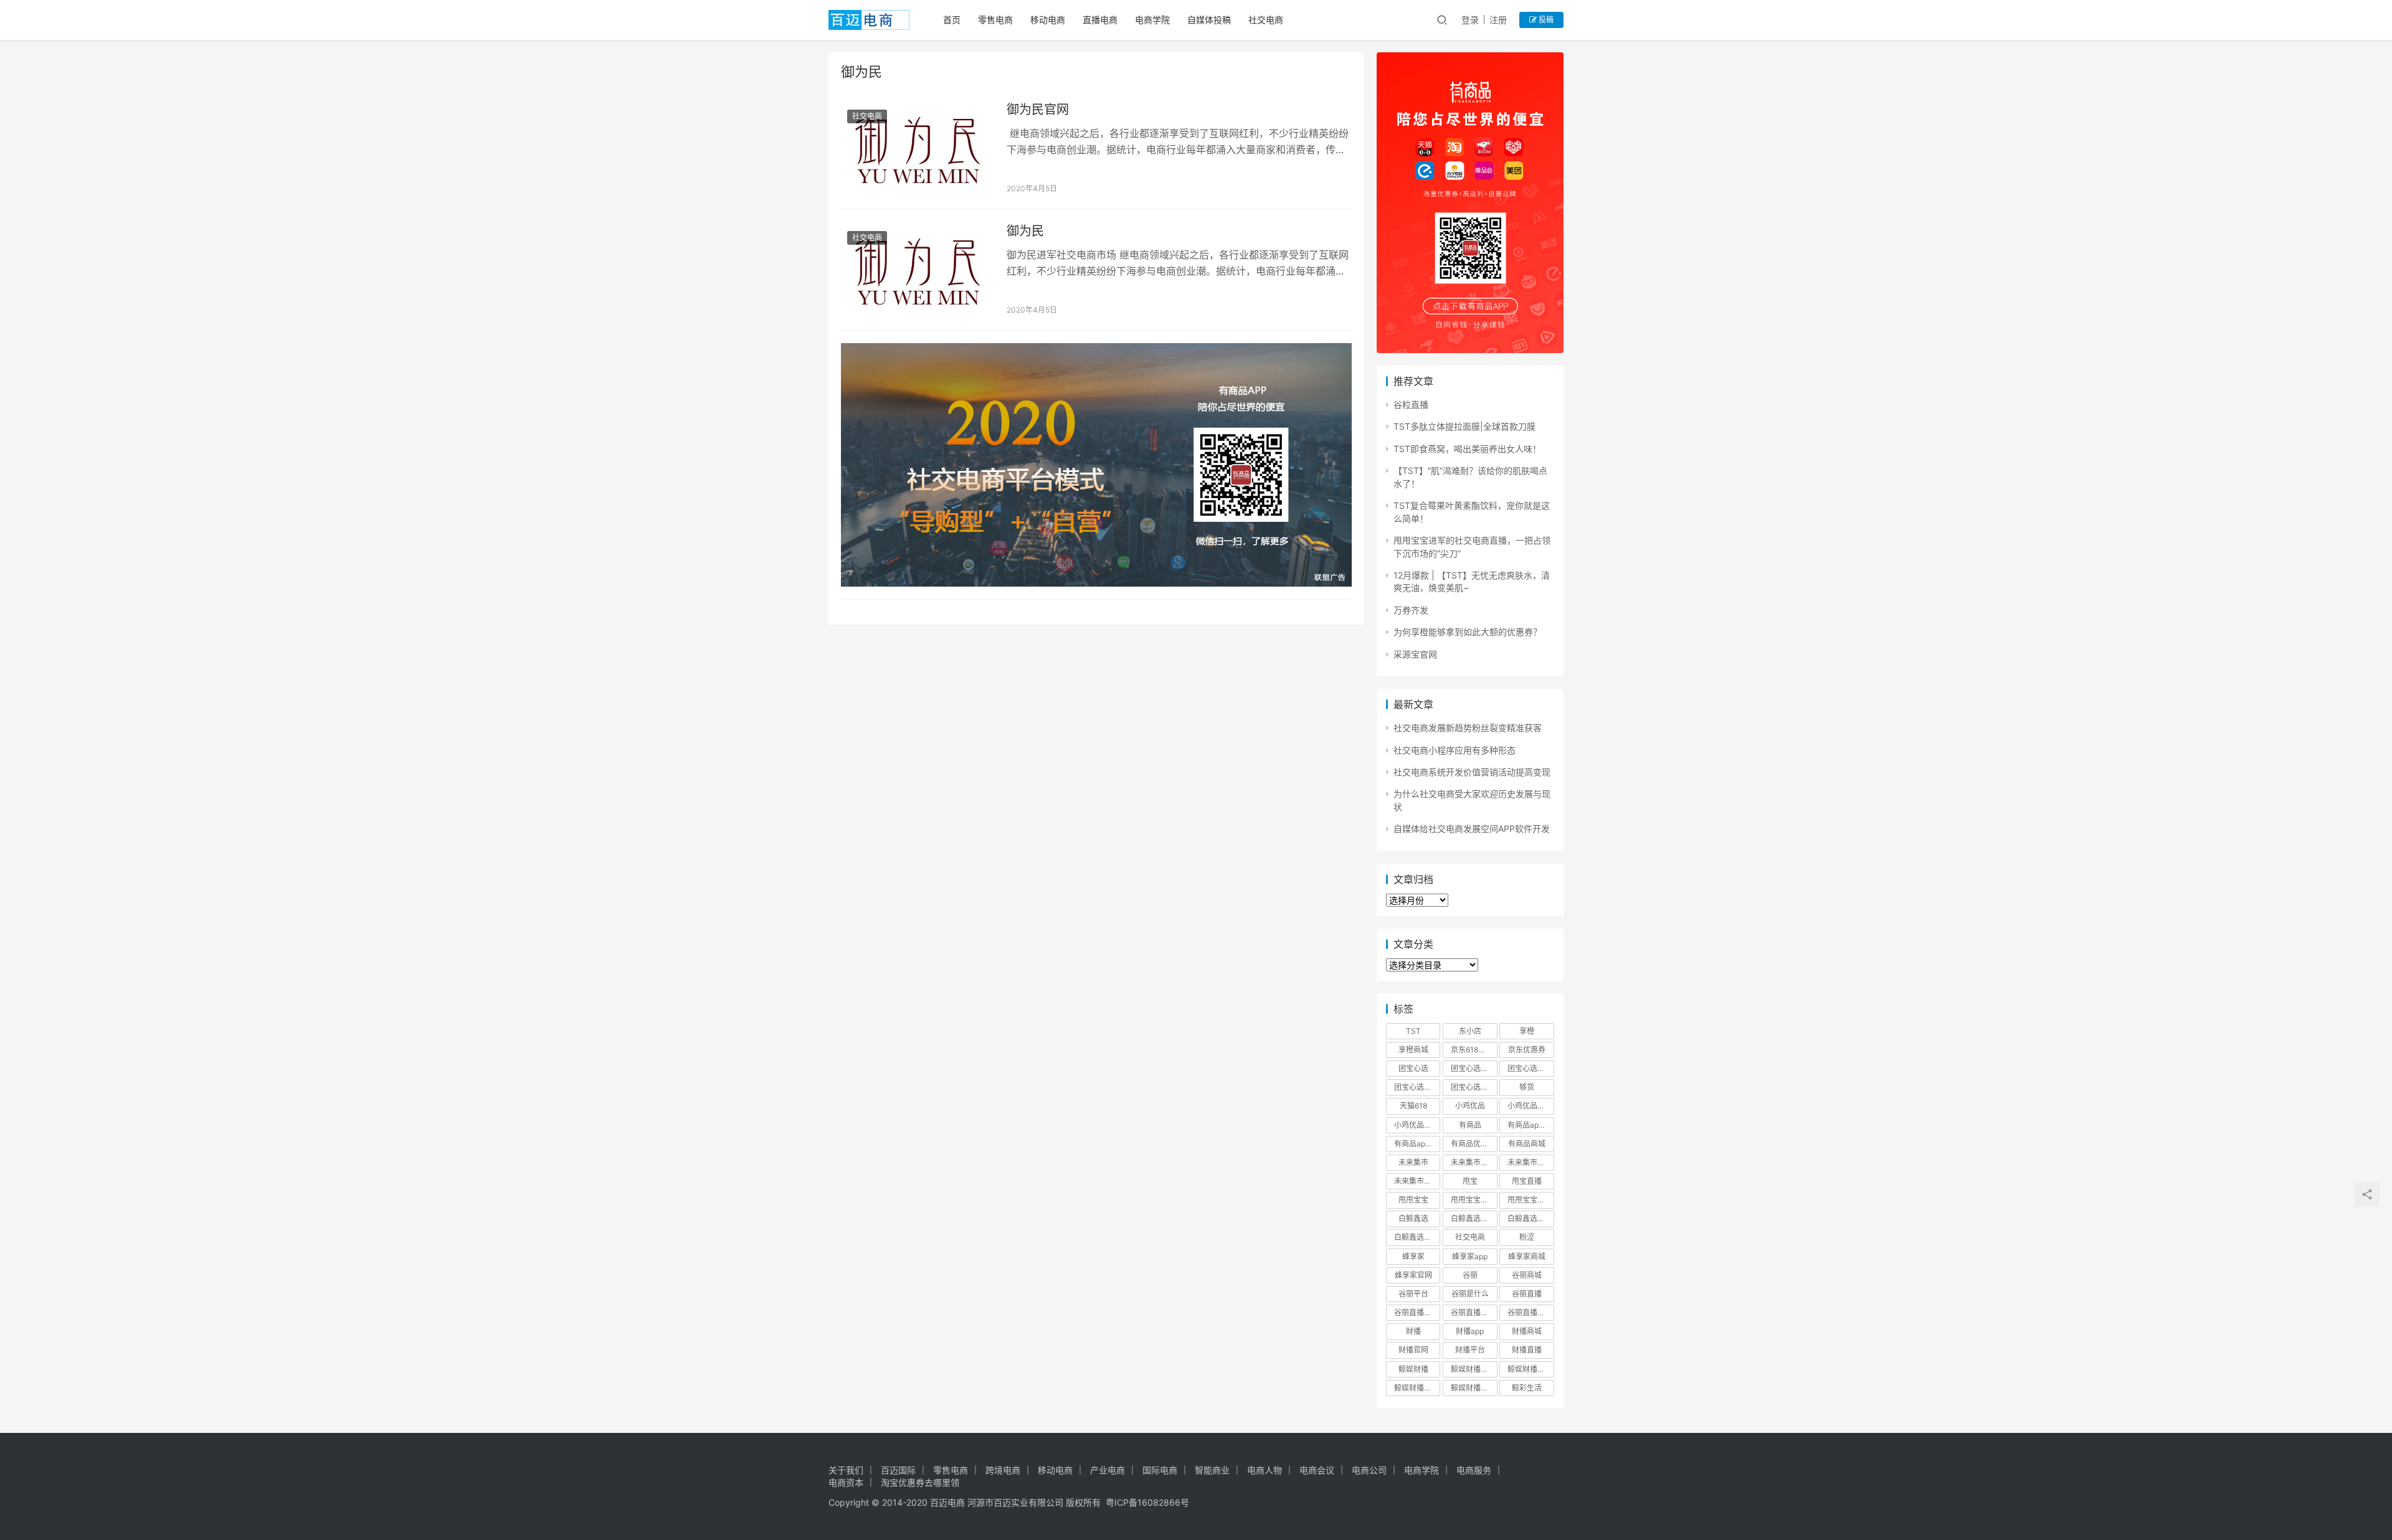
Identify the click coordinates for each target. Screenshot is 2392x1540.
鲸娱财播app (1472, 1369)
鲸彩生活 (1527, 1388)
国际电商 (1160, 1470)
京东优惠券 (1527, 1050)
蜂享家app (1470, 1256)
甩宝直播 (1527, 1181)
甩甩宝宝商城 (1473, 1200)
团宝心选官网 (1417, 1087)
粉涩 (1527, 1237)
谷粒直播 (1411, 404)
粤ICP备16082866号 (1147, 1502)
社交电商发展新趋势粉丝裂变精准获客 (1468, 728)
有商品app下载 (1531, 1125)
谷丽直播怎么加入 (1531, 1312)
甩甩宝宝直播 (1530, 1200)
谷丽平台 (1413, 1294)
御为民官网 (1038, 110)
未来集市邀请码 (1417, 1181)
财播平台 (1470, 1350)
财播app (1470, 1331)
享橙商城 (1413, 1050)
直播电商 (1100, 20)
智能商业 (1212, 1470)
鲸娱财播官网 (1417, 1388)
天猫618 (1413, 1106)
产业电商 (1108, 1470)
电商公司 (1369, 1470)
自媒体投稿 (1209, 20)
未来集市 (1413, 1162)
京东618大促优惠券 (1474, 1050)
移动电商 (1048, 20)
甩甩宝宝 (1413, 1200)
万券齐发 (1411, 610)
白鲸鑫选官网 (1417, 1237)
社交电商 (1266, 20)
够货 (1527, 1087)
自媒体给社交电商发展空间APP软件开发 (1472, 829)
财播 (1413, 1331)
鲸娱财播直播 (1473, 1388)
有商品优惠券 (1473, 1144)
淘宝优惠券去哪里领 (920, 1482)
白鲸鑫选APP (1473, 1218)
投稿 (1545, 20)
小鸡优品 (1470, 1106)
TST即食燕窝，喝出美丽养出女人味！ (1467, 449)
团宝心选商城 (1473, 1068)
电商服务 (1474, 1470)
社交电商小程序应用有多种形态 (1455, 750)
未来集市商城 (1530, 1162)
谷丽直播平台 (1473, 1312)
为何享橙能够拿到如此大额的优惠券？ (1468, 632)
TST (1413, 1031)
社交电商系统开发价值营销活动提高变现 (1472, 772)
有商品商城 (1527, 1144)
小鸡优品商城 (1530, 1106)
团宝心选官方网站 (1531, 1068)
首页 (952, 20)
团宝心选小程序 (1474, 1087)
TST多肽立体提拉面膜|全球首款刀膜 (1464, 426)
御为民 (1025, 231)
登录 (1470, 20)
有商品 (1470, 1125)
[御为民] (918, 270)
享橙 (1527, 1031)
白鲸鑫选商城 (1530, 1218)
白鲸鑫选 (1413, 1218)
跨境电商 (1003, 1470)
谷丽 (1470, 1275)
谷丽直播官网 (1417, 1312)
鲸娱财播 (1413, 1369)
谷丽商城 (1527, 1275)
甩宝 (1470, 1181)
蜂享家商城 (1527, 1256)
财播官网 (1413, 1350)
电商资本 (846, 1482)
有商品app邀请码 (1417, 1144)
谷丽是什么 (1470, 1294)
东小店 (1470, 1031)
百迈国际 (898, 1470)
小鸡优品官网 (1417, 1125)
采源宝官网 (1415, 654)
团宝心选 (1413, 1068)
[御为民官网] (918, 148)
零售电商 (995, 20)
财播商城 (1527, 1331)
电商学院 (1152, 20)
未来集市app (1472, 1162)
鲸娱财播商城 (1530, 1369)
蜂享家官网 (1413, 1275)
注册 (1498, 20)
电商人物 (1265, 1470)
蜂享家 (1413, 1256)
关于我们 (846, 1470)
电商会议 (1317, 1470)
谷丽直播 (1527, 1294)
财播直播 (1527, 1350)
